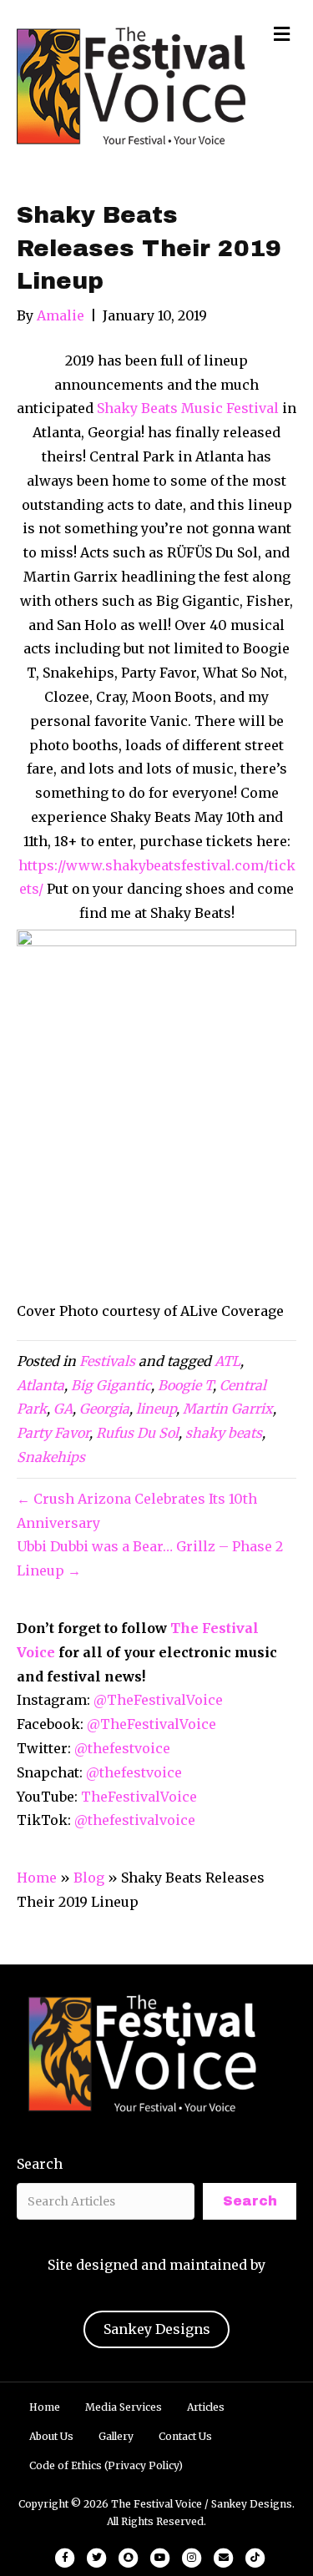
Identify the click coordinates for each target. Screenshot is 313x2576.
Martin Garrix (228, 1409)
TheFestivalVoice (139, 1797)
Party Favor (53, 1433)
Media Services (124, 2407)
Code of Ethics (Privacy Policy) (106, 2465)
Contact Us (185, 2436)
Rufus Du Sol (137, 1433)
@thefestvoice (122, 1748)
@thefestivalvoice (135, 1820)
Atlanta (40, 1385)
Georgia (104, 1409)
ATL (227, 1361)
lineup (156, 1409)
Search (40, 2164)
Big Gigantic (111, 1385)
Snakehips (51, 1457)
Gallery (116, 2436)
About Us (51, 2436)
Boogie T (185, 1385)
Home (37, 1878)
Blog (89, 1878)
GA (63, 1409)
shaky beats (224, 1433)
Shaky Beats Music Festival (188, 408)
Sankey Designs (157, 2329)
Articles (206, 2407)
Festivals (107, 1361)
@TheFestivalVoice (158, 1700)
